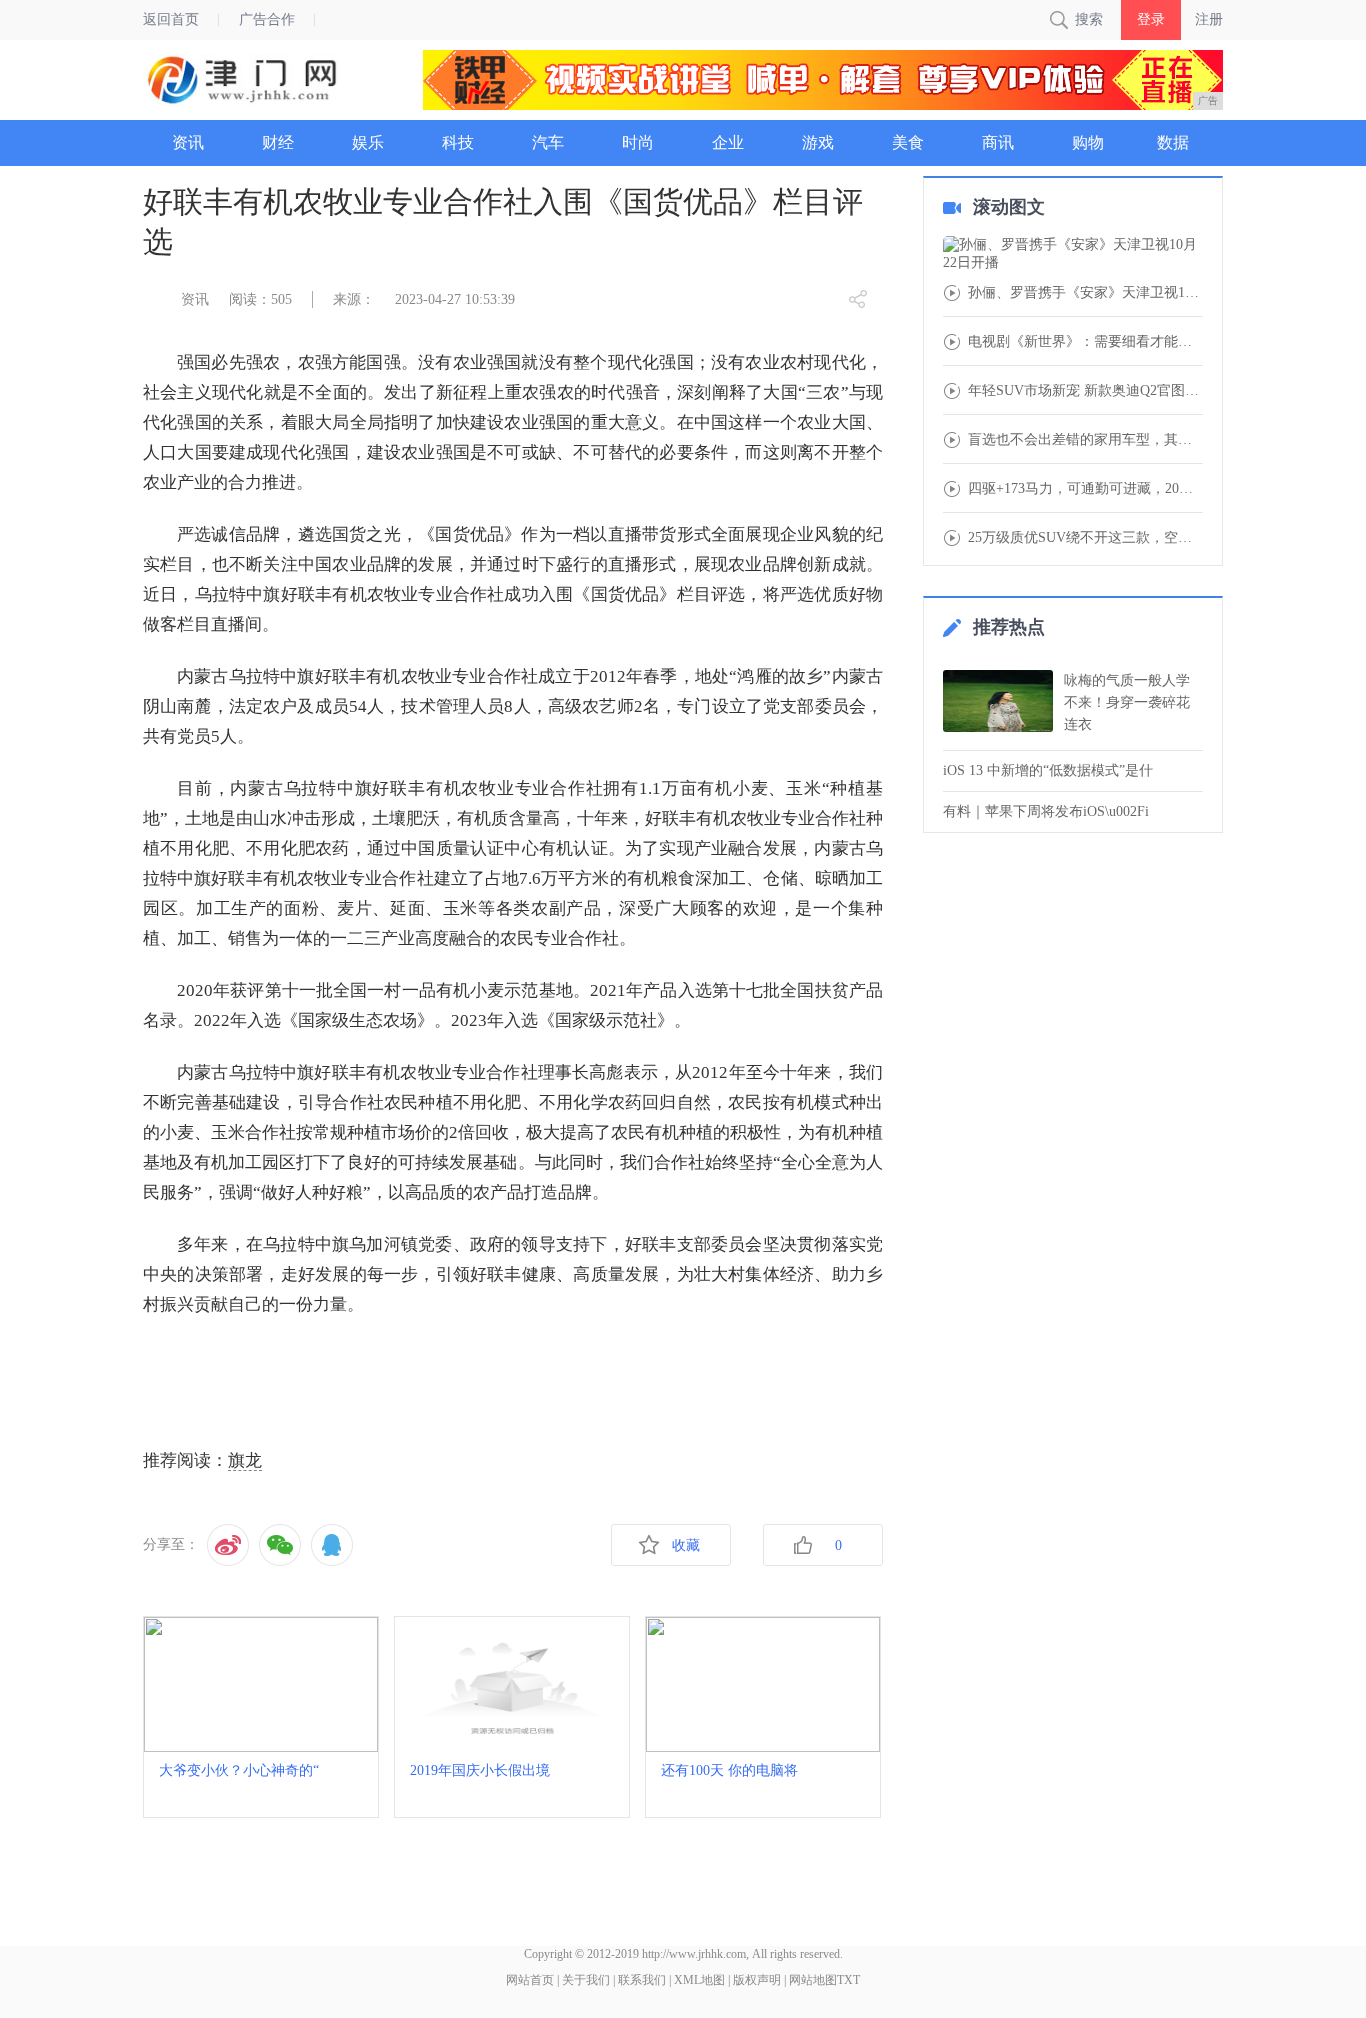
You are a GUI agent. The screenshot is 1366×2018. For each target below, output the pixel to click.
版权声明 (757, 1980)
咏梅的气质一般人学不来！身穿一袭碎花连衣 (1127, 702)
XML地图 (699, 1980)
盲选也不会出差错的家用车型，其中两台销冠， (1085, 440)
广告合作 (267, 19)
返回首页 (171, 19)
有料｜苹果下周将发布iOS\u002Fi (1046, 811)
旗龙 (245, 1460)
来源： (354, 299)
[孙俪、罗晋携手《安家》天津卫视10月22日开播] (1073, 254)
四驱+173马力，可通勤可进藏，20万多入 (1085, 489)
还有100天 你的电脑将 (729, 1770)
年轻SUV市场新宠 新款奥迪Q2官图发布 (1085, 391)
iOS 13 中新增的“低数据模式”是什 (1048, 770)
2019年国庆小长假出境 (480, 1770)
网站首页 (530, 1980)
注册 (1209, 19)
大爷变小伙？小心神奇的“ (239, 1770)
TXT (848, 1980)
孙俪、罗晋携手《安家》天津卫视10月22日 (1085, 293)
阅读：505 (260, 299)
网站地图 (813, 1980)
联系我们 (642, 1980)
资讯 (195, 299)
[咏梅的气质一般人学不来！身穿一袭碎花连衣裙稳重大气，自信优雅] (998, 701)
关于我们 (586, 1980)
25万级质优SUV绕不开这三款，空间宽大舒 (1085, 538)
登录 (1151, 19)
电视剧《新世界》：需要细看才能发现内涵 (1085, 342)
